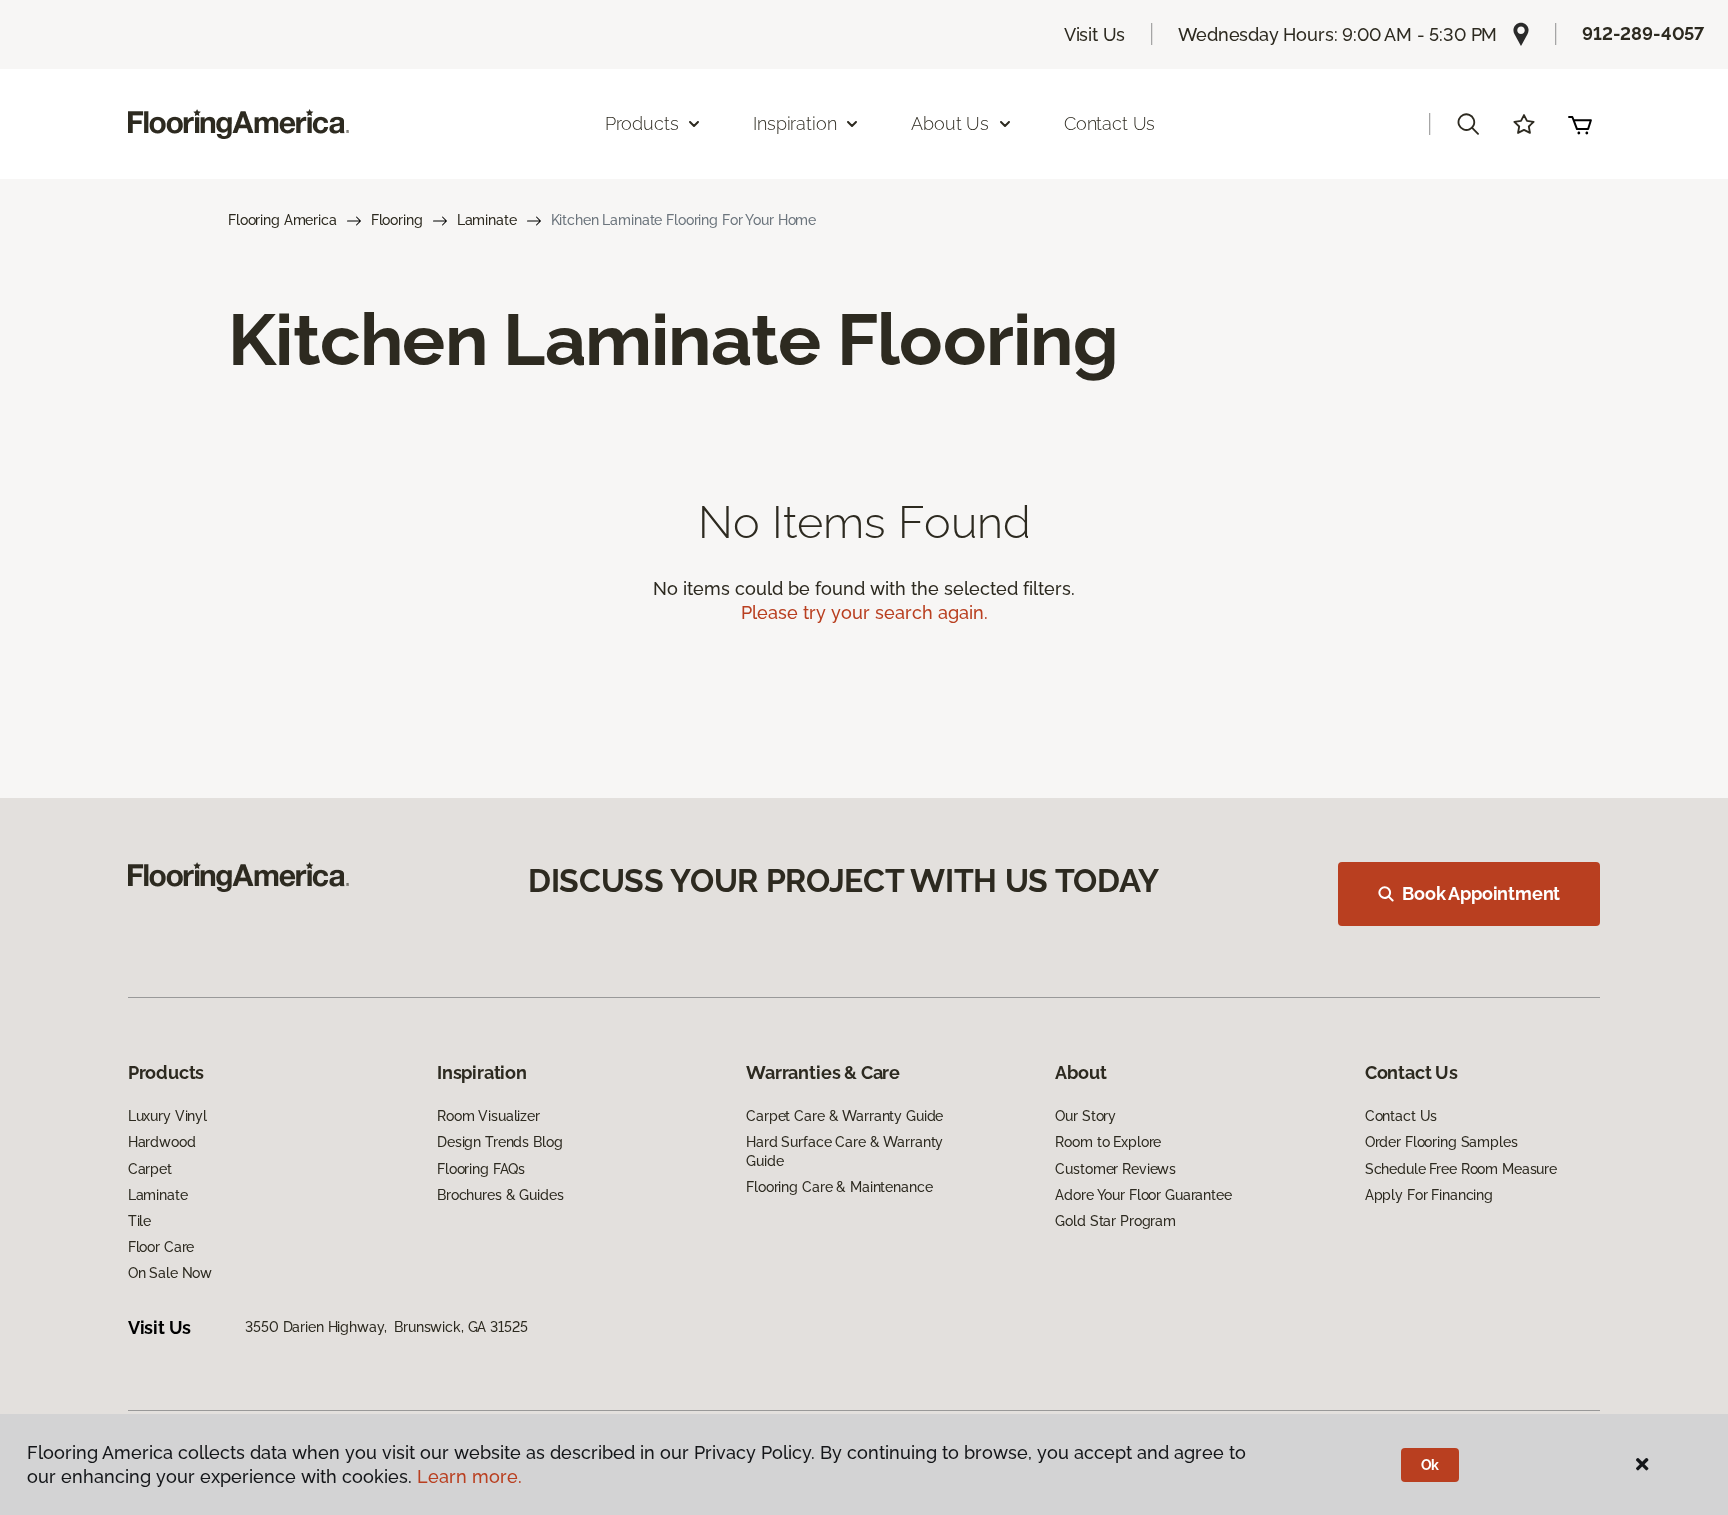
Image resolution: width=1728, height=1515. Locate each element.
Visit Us (1095, 34)
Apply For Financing (1429, 1195)
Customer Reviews (1115, 1169)
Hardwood (162, 1142)
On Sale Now (170, 1273)
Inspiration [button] (794, 123)
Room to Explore (1108, 1142)
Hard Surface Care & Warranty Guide (844, 1151)
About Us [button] (950, 123)
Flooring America (282, 220)
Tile (139, 1221)
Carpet (150, 1169)
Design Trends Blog (499, 1142)
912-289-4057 (1643, 33)
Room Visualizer (488, 1116)
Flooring (397, 220)
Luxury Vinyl (167, 1116)
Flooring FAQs (481, 1169)
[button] (1468, 124)
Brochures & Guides (500, 1195)
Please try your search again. (864, 612)
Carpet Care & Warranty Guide (844, 1116)
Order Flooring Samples (1441, 1142)
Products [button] (642, 123)
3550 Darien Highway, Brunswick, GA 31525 (386, 1327)
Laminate (487, 220)
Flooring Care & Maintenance (839, 1187)
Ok (1430, 1465)
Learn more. (469, 1476)
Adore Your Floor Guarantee (1143, 1195)
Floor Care (161, 1247)
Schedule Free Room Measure (1461, 1169)
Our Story (1085, 1116)
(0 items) (1580, 124)
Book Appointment (1481, 893)
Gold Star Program (1115, 1221)
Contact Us (1109, 123)
